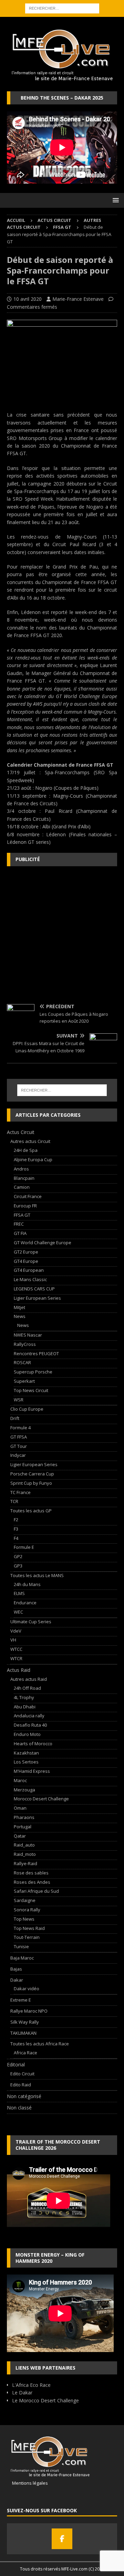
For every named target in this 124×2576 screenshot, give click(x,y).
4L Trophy (24, 1697)
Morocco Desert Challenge (41, 1799)
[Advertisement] (62, 935)
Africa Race (25, 2053)
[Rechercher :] (62, 8)
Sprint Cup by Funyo (31, 1483)
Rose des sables (31, 1873)
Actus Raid (19, 1670)
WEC (18, 1612)
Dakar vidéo (27, 1989)
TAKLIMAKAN (23, 2033)
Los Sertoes (26, 1762)
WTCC (16, 1649)
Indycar (18, 1455)
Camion (22, 1187)
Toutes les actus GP (31, 1511)
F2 (16, 1520)
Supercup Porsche (33, 1372)
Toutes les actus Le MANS (37, 1575)
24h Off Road (27, 1688)
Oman (20, 1808)
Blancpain (24, 1178)
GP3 (18, 1566)
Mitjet (19, 1307)
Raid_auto (24, 1845)
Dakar (17, 1980)
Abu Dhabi (25, 1707)
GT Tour (19, 1446)
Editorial (16, 2064)
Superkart (24, 1381)
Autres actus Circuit (30, 1141)
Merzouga (24, 1790)
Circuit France (28, 1196)
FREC (19, 1224)
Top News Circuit (31, 1390)
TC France (20, 1492)
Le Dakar (22, 2393)
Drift (15, 1418)
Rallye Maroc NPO (29, 2011)
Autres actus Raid (29, 1679)
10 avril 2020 (28, 299)
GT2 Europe (26, 1252)
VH (13, 1640)
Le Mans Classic (30, 1279)
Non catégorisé (24, 2096)
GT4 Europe (26, 1261)
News (20, 1316)
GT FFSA (19, 1437)
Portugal (23, 1827)
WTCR (16, 1658)
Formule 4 (20, 1428)
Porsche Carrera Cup (32, 1474)
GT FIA (20, 1233)
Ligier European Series (37, 1298)
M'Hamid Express (32, 1771)
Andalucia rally (29, 1716)
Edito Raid (21, 2085)
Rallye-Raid (25, 1863)
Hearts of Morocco (33, 1744)
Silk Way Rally (25, 2022)
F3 (16, 1529)
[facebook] (62, 2539)
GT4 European (29, 1270)
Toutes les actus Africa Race (40, 2044)
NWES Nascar (28, 1335)
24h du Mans (27, 1584)
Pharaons (24, 1817)
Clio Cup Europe (27, 1409)
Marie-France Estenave (78, 299)
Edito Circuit (22, 2074)
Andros (21, 1169)
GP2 (18, 1556)
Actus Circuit (54, 220)
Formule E (24, 1547)
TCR (14, 1501)
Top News (24, 1919)
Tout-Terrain (27, 1937)
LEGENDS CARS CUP (34, 1289)
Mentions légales (27, 2483)
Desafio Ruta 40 (30, 1725)
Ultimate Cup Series (31, 1622)
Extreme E (21, 2000)
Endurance (25, 1603)
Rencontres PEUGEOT (36, 1353)
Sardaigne (25, 1900)
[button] (115, 200)
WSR (19, 1400)
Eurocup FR (25, 1206)
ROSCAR (22, 1362)
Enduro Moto (27, 1734)
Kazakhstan (26, 1753)
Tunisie (21, 1946)
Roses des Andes (32, 1882)
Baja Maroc (22, 1958)
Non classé (19, 2108)
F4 (16, 1538)
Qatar (20, 1836)
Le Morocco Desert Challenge (45, 2400)
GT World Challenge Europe (43, 1243)
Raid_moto (25, 1854)
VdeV (16, 1631)
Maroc (20, 1780)
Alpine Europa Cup (33, 1159)
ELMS (19, 1593)
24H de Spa (26, 1150)
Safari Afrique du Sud (36, 1891)
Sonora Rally (27, 1910)
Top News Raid (29, 1928)
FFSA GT (22, 1215)
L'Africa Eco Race (31, 2385)
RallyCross (25, 1344)
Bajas (16, 1969)
